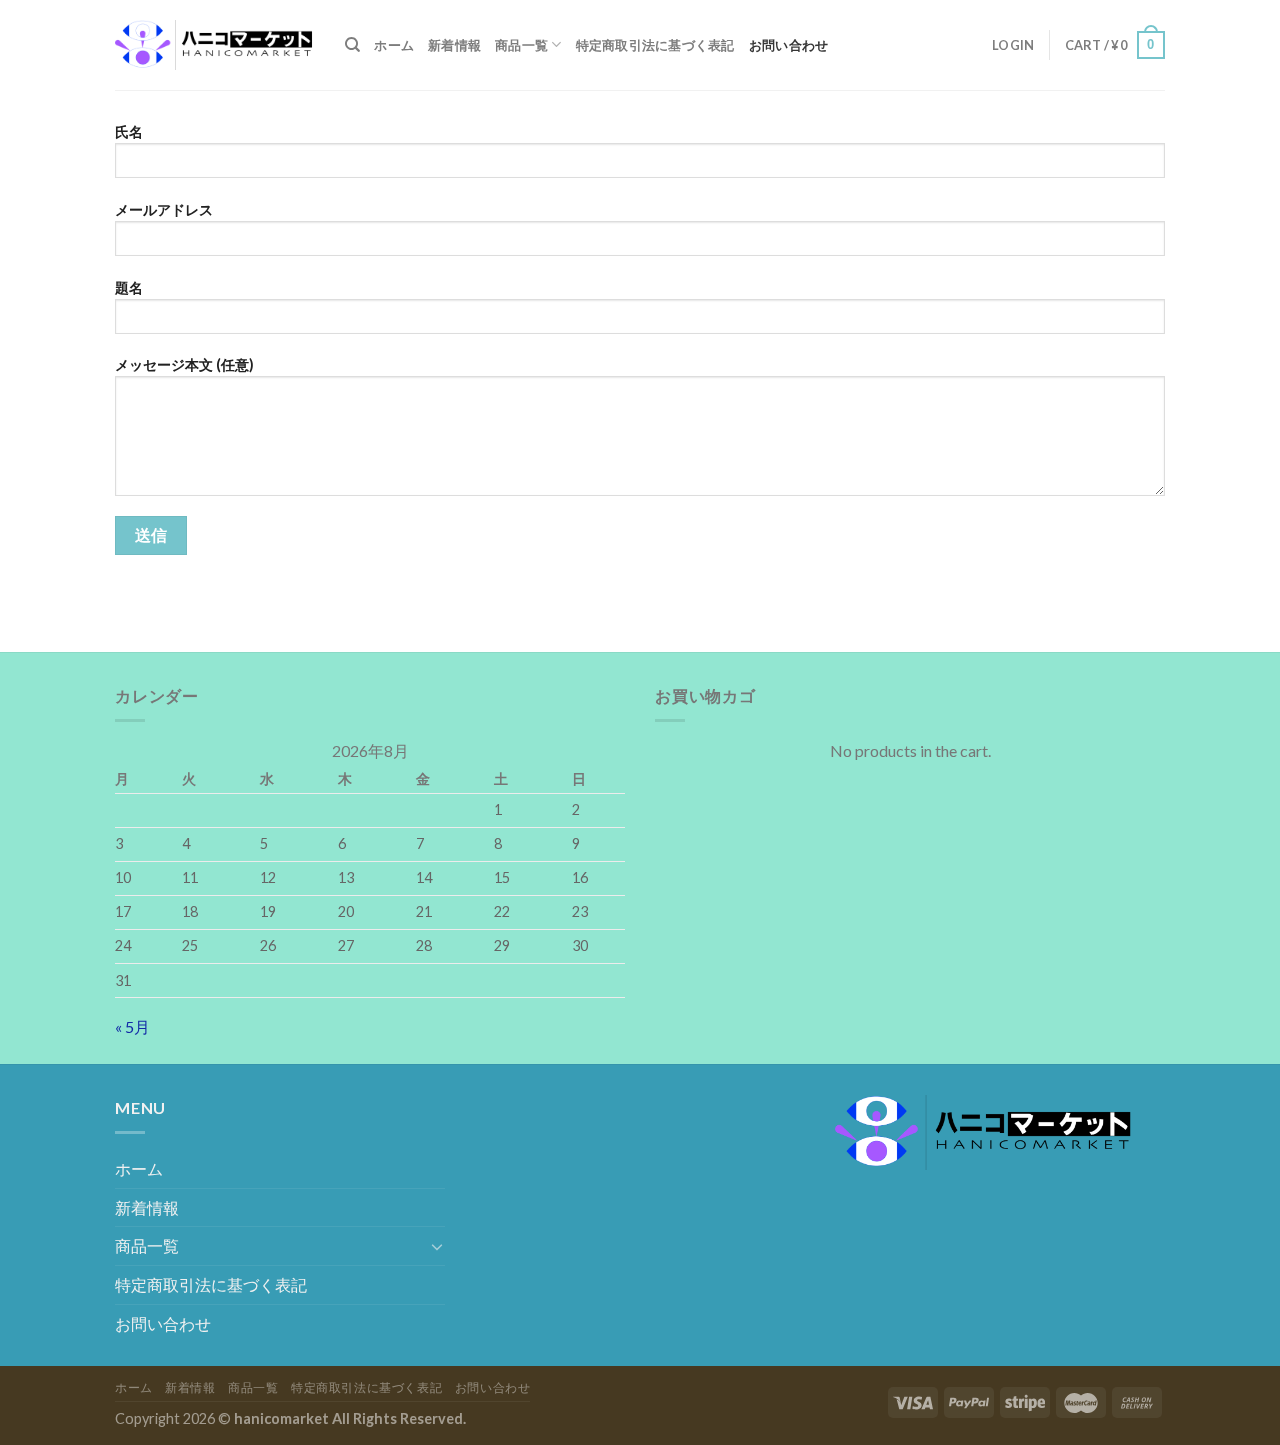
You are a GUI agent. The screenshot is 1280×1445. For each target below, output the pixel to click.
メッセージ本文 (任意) (184, 364)
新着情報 (454, 45)
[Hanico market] (215, 45)
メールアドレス (164, 209)
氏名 (129, 131)
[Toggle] (437, 1246)
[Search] (352, 45)
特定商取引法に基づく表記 (655, 45)
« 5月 (132, 1026)
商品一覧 (521, 45)
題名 (129, 287)
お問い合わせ (789, 45)
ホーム (394, 45)
